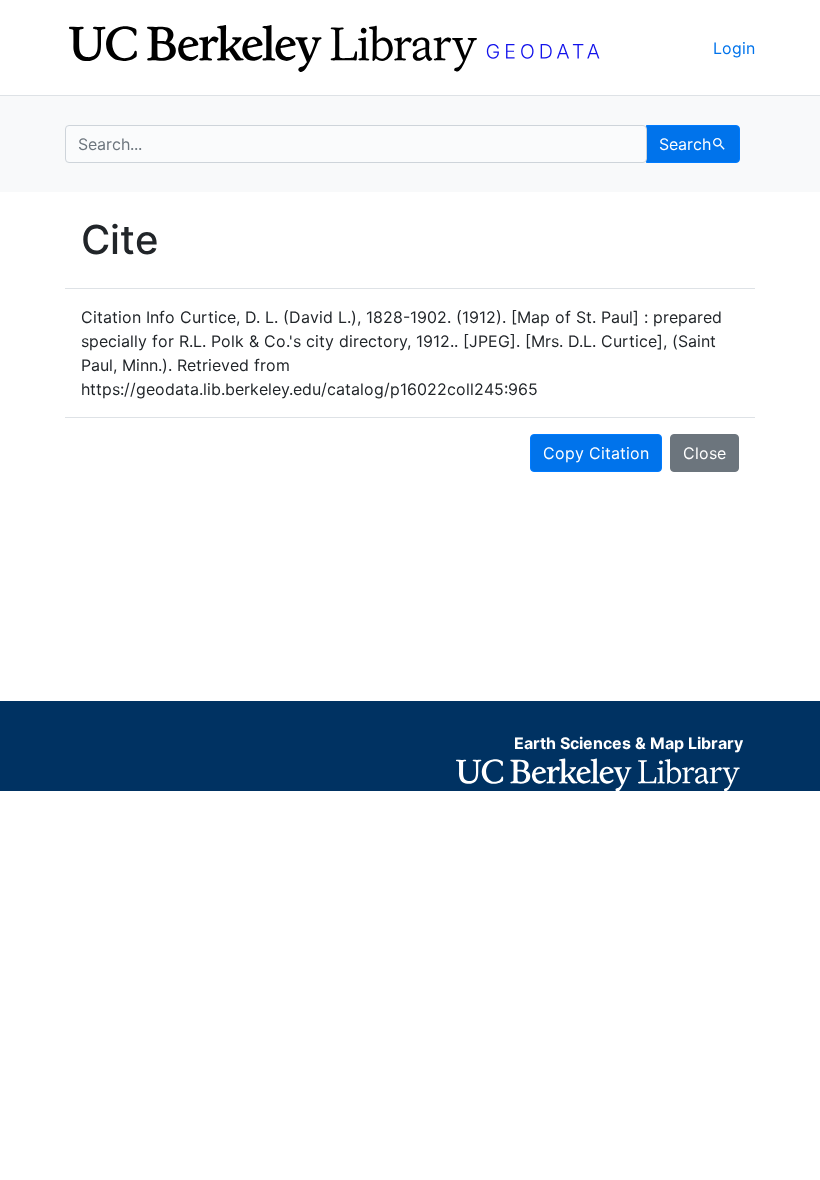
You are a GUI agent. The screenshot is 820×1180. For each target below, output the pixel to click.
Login (734, 48)
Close (704, 453)
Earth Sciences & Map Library (628, 743)
